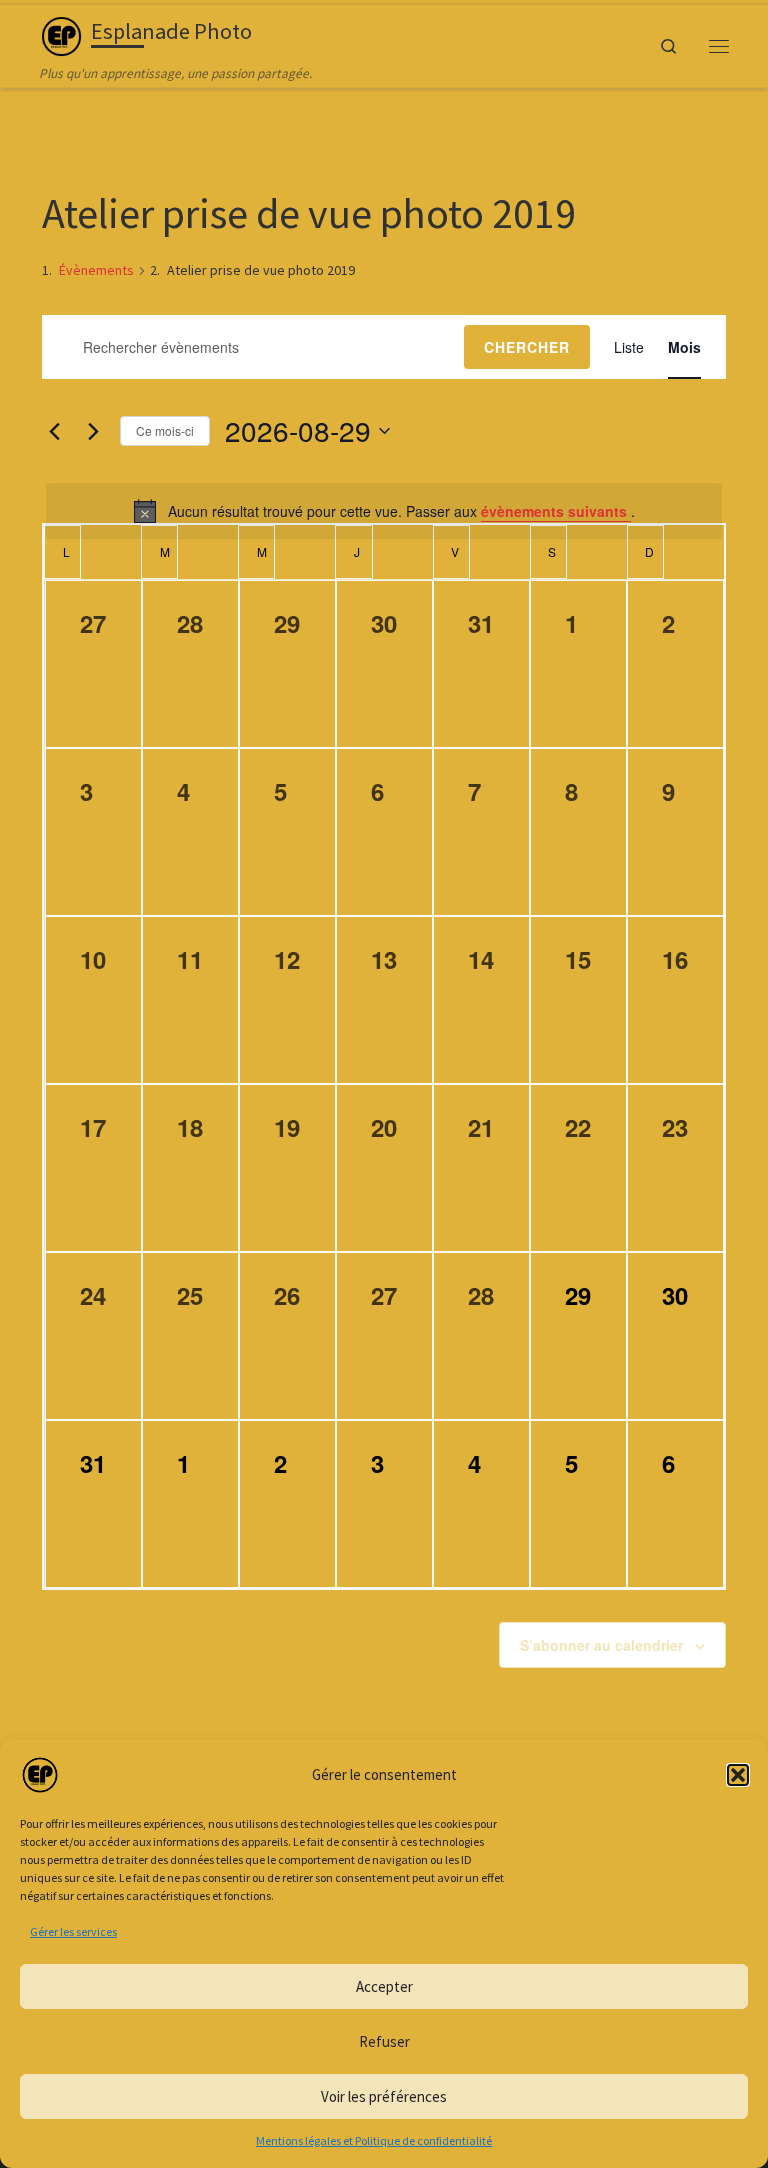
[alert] (384, 511)
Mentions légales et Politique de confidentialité (374, 2140)
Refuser (384, 2041)
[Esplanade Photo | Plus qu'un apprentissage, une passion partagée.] (61, 34)
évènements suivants (556, 511)
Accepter (384, 1986)
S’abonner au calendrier (601, 1645)
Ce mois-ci (165, 430)
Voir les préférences (384, 2096)
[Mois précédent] (54, 431)
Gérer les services (73, 1931)
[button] (738, 1775)
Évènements (96, 270)
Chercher (527, 347)
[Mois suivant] (93, 431)
